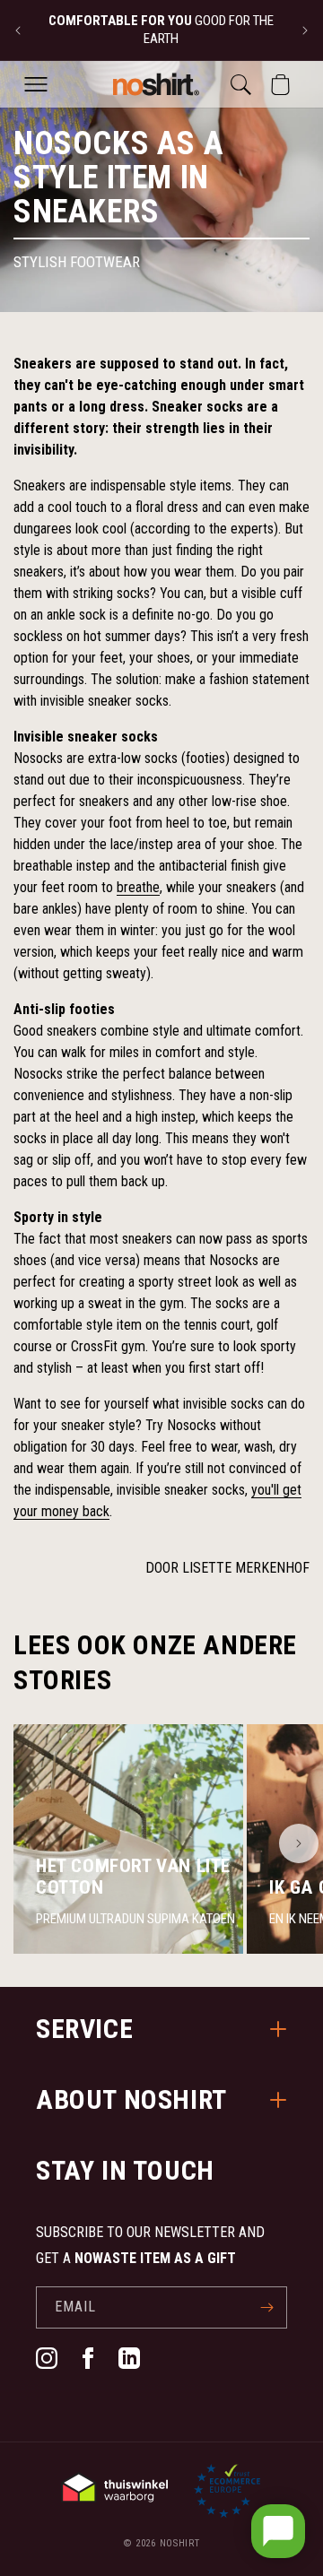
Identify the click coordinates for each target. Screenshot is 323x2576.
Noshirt (180, 2543)
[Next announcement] (306, 30)
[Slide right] (299, 1843)
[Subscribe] (266, 2307)
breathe (138, 887)
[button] (36, 84)
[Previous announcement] (17, 30)
